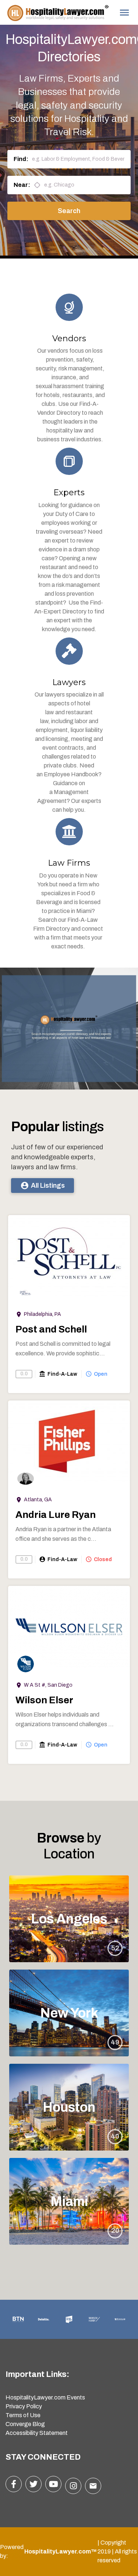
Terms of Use (23, 2415)
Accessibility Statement (37, 2433)
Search (69, 211)
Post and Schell (51, 1329)
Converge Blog (25, 2424)
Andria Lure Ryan (56, 1515)
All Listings (43, 1186)
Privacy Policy (24, 2406)
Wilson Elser (44, 1700)
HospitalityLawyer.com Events (45, 2397)
